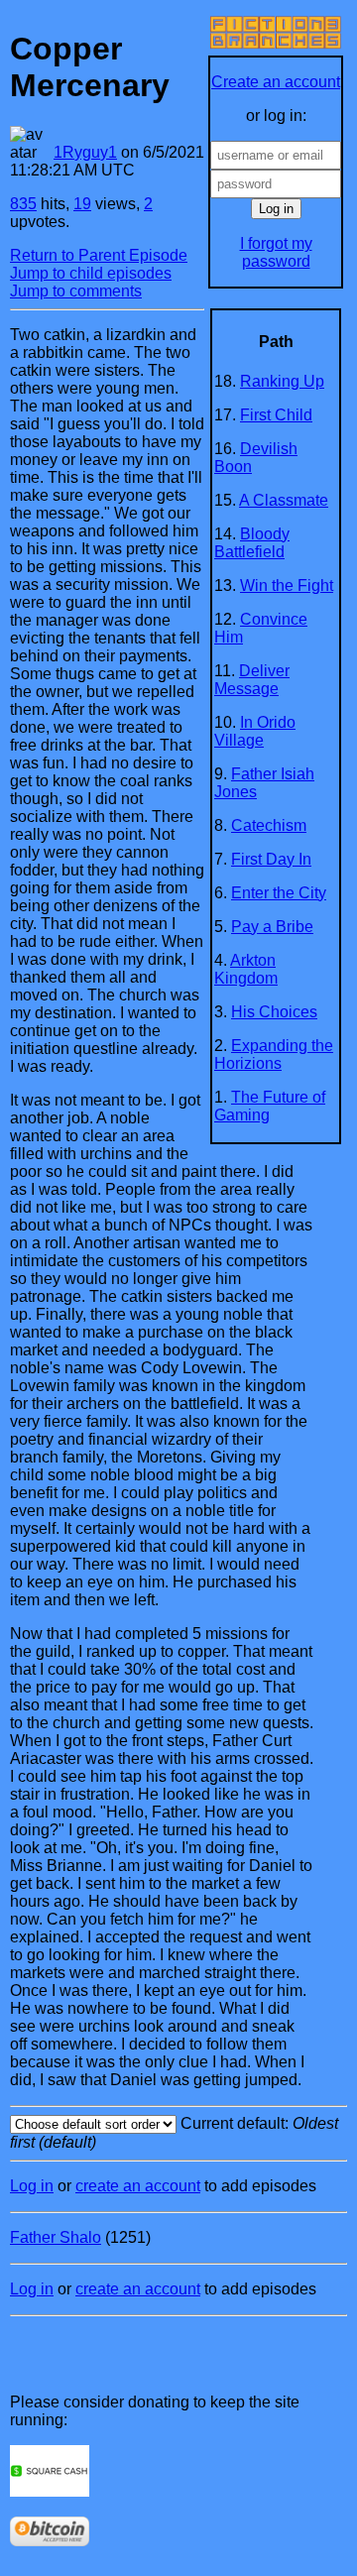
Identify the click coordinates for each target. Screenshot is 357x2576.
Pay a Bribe (272, 927)
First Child (276, 415)
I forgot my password (276, 252)
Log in (32, 2186)
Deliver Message (252, 680)
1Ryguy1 (85, 152)
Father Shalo (56, 2237)
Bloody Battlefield (252, 543)
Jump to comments (76, 291)
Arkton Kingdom (246, 969)
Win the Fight (287, 585)
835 (23, 204)
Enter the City (279, 893)
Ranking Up (282, 381)
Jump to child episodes (91, 273)
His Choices (274, 1012)
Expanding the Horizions (274, 1054)
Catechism (269, 825)
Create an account (276, 82)
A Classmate (284, 500)
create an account (138, 2186)
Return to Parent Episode (99, 255)
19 (82, 204)
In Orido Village (255, 731)
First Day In (271, 859)
